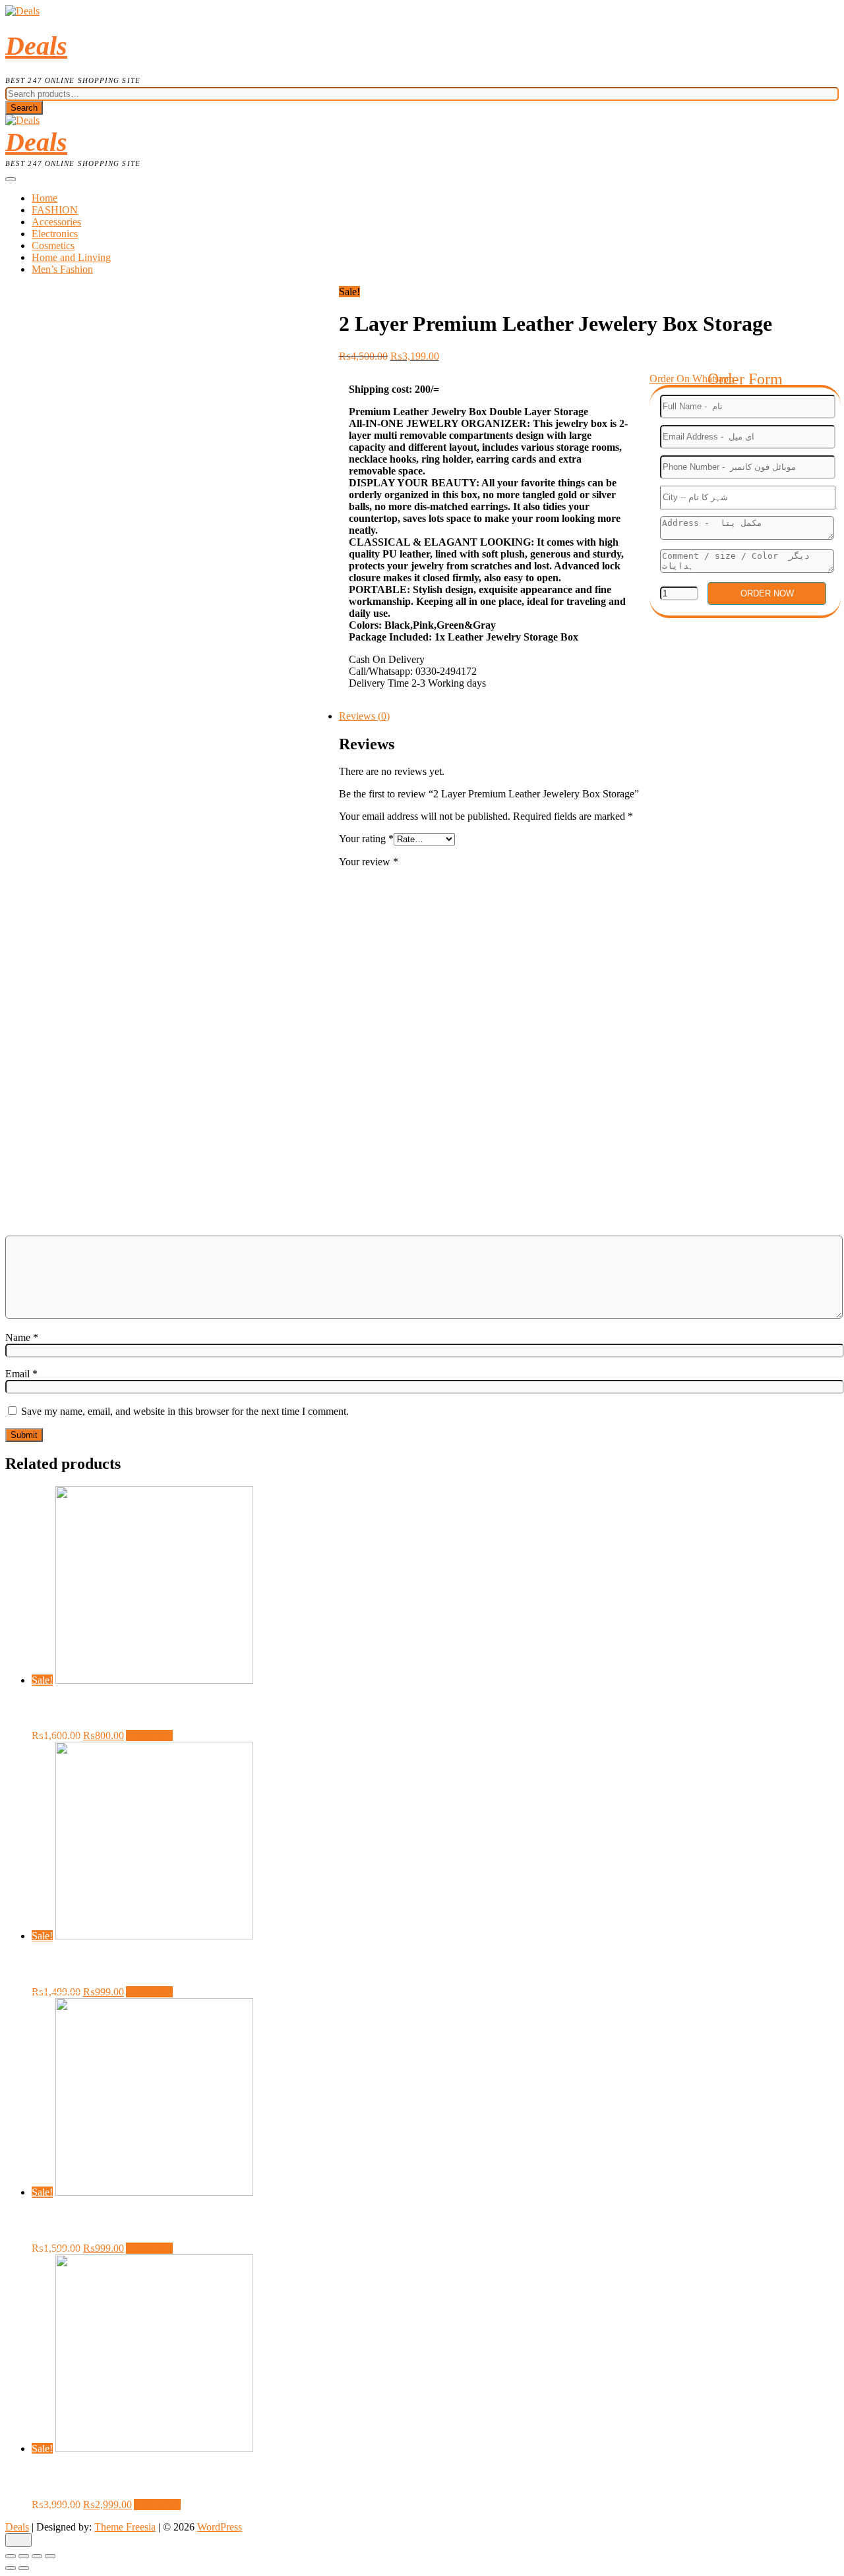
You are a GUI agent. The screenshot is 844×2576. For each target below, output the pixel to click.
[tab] (435, 716)
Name (22, 1337)
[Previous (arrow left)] (11, 2568)
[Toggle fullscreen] (37, 2556)
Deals (36, 46)
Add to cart (149, 1735)
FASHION (55, 210)
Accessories (56, 222)
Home (45, 198)
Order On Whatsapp (692, 379)
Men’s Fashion (62, 269)
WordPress (220, 2527)
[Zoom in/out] (50, 2556)
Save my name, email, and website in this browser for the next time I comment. (185, 1411)
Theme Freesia (125, 2527)
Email (21, 1374)
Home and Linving (71, 257)
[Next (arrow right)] (24, 2568)
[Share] (24, 2556)
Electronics (55, 234)
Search (24, 108)
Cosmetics (53, 245)
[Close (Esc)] (11, 2556)
